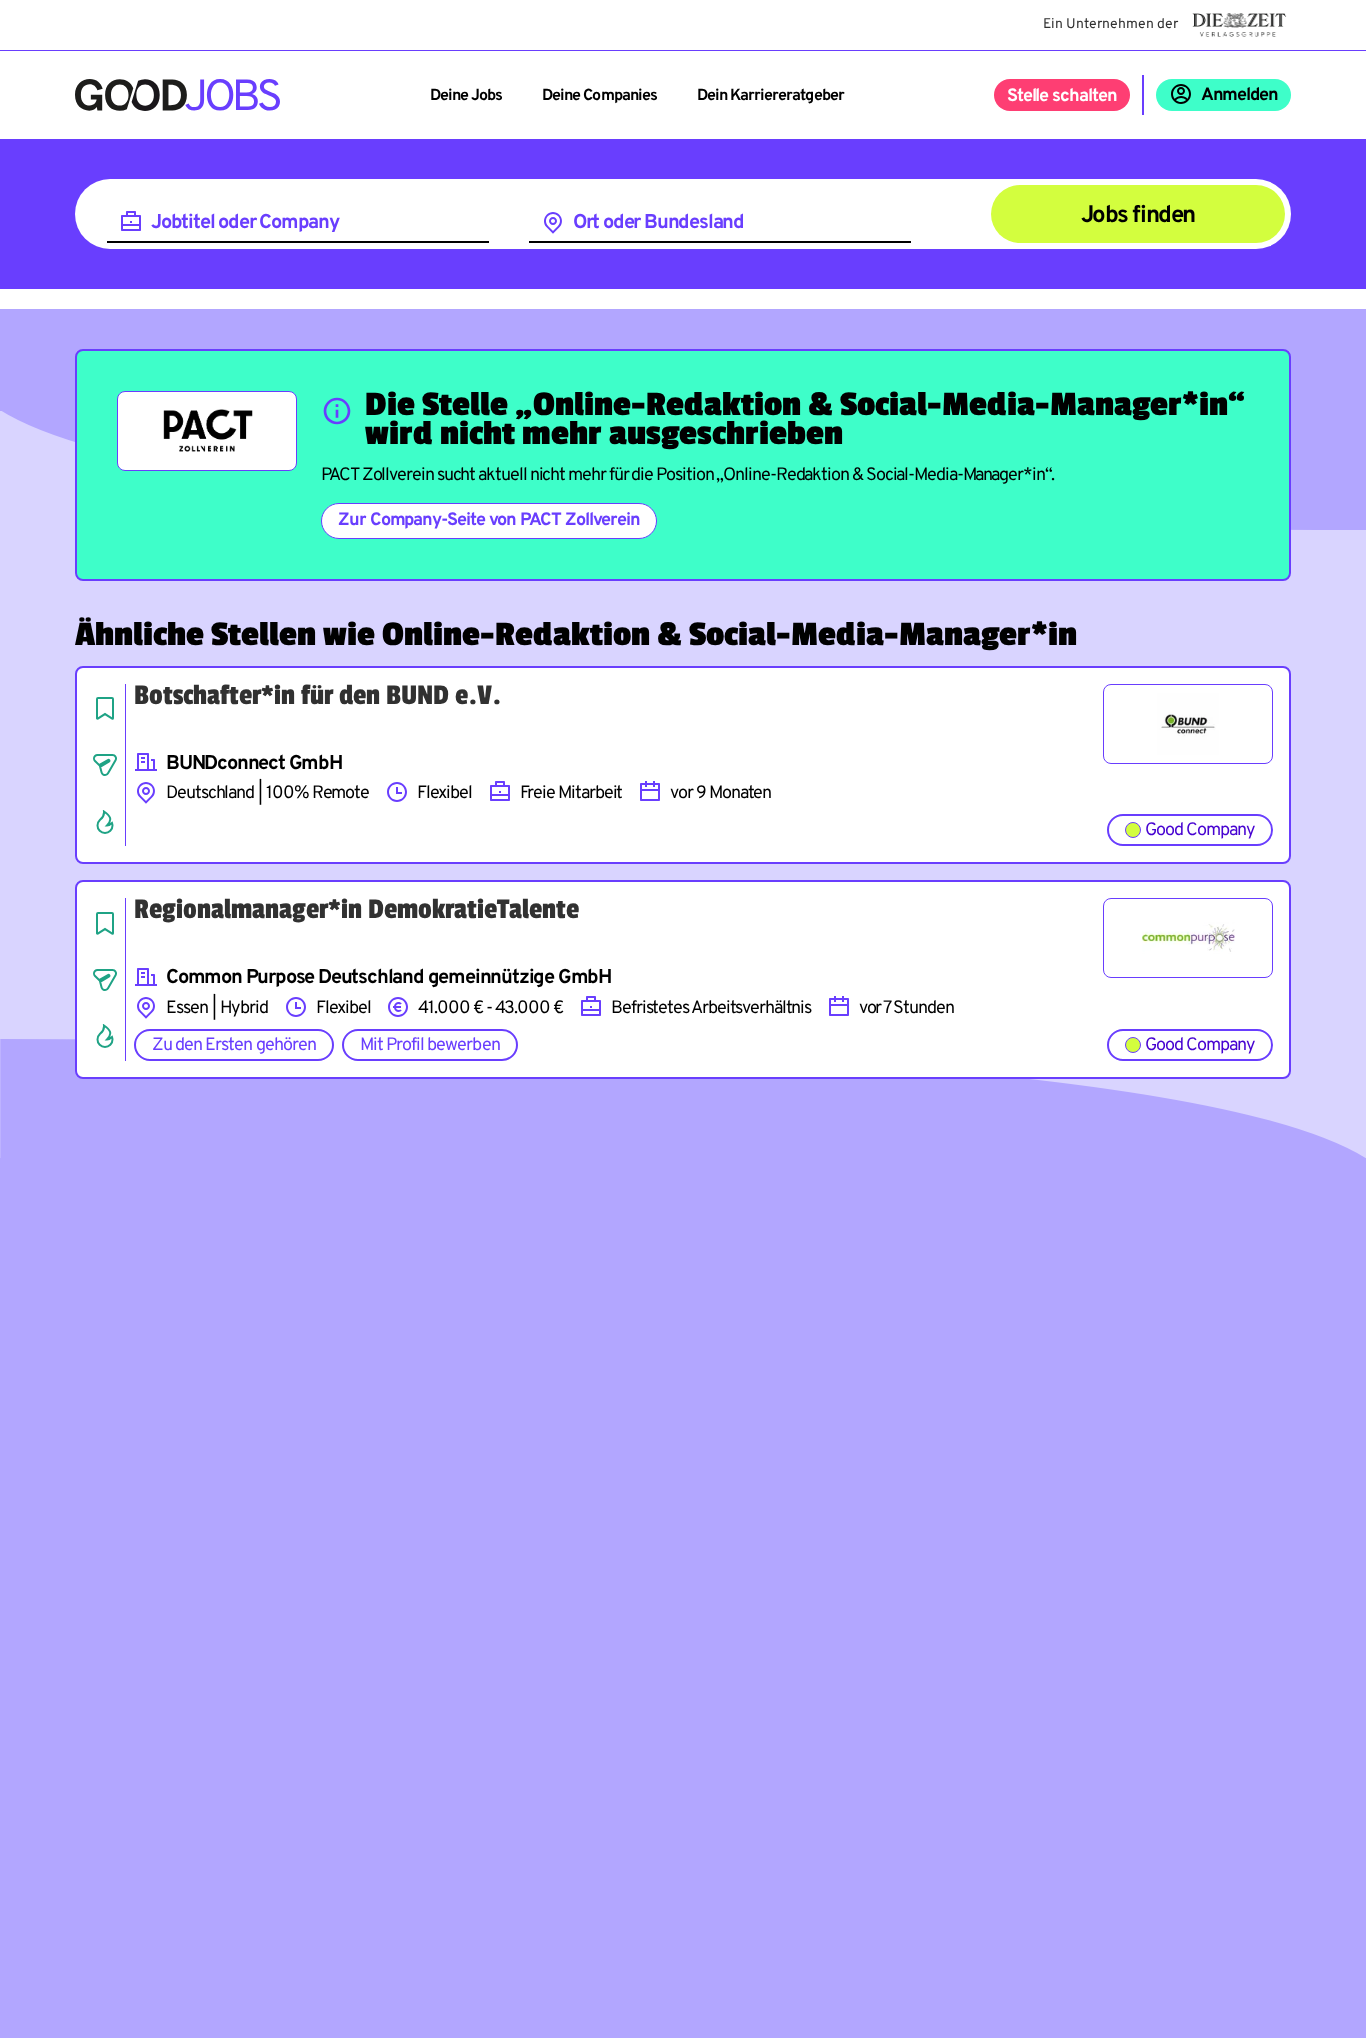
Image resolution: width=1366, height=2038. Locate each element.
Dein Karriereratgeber (770, 96)
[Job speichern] (105, 708)
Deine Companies (599, 96)
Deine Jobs (466, 96)
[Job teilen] (105, 765)
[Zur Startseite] (177, 95)
